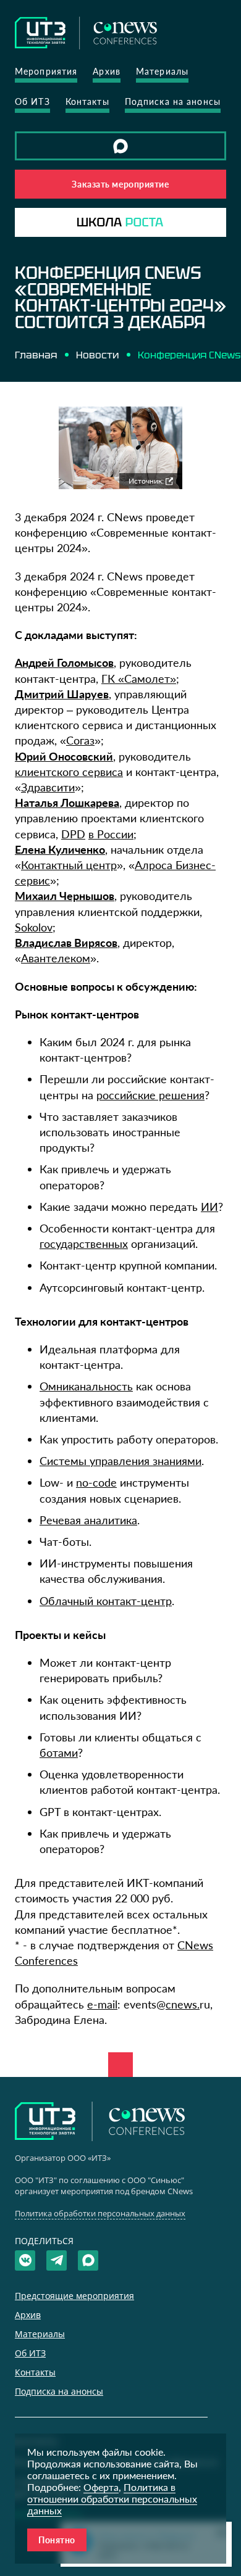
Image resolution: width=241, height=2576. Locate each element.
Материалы (162, 71)
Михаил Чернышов (65, 896)
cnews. (183, 2004)
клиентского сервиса (69, 772)
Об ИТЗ (32, 101)
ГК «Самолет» (139, 679)
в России (111, 834)
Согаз (80, 740)
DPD (73, 834)
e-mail (102, 2004)
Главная (36, 355)
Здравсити (48, 787)
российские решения (150, 1095)
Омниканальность (86, 1386)
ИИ (209, 1207)
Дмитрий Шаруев (62, 694)
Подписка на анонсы (173, 101)
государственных (84, 1244)
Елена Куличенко (60, 849)
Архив (107, 71)
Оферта (101, 2487)
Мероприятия (46, 71)
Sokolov (34, 927)
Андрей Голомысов (64, 663)
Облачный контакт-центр (106, 1601)
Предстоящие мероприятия (74, 2296)
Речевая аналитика (88, 1520)
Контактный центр (69, 865)
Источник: (147, 481)
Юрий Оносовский (64, 756)
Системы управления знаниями (120, 1461)
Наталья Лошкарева (67, 803)
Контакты (87, 101)
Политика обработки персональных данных (100, 2213)
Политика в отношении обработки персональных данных (112, 2499)
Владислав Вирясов (66, 943)
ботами (59, 1752)
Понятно (57, 2540)
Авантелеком (56, 958)
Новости (97, 355)
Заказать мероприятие (120, 184)
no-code (96, 1482)
